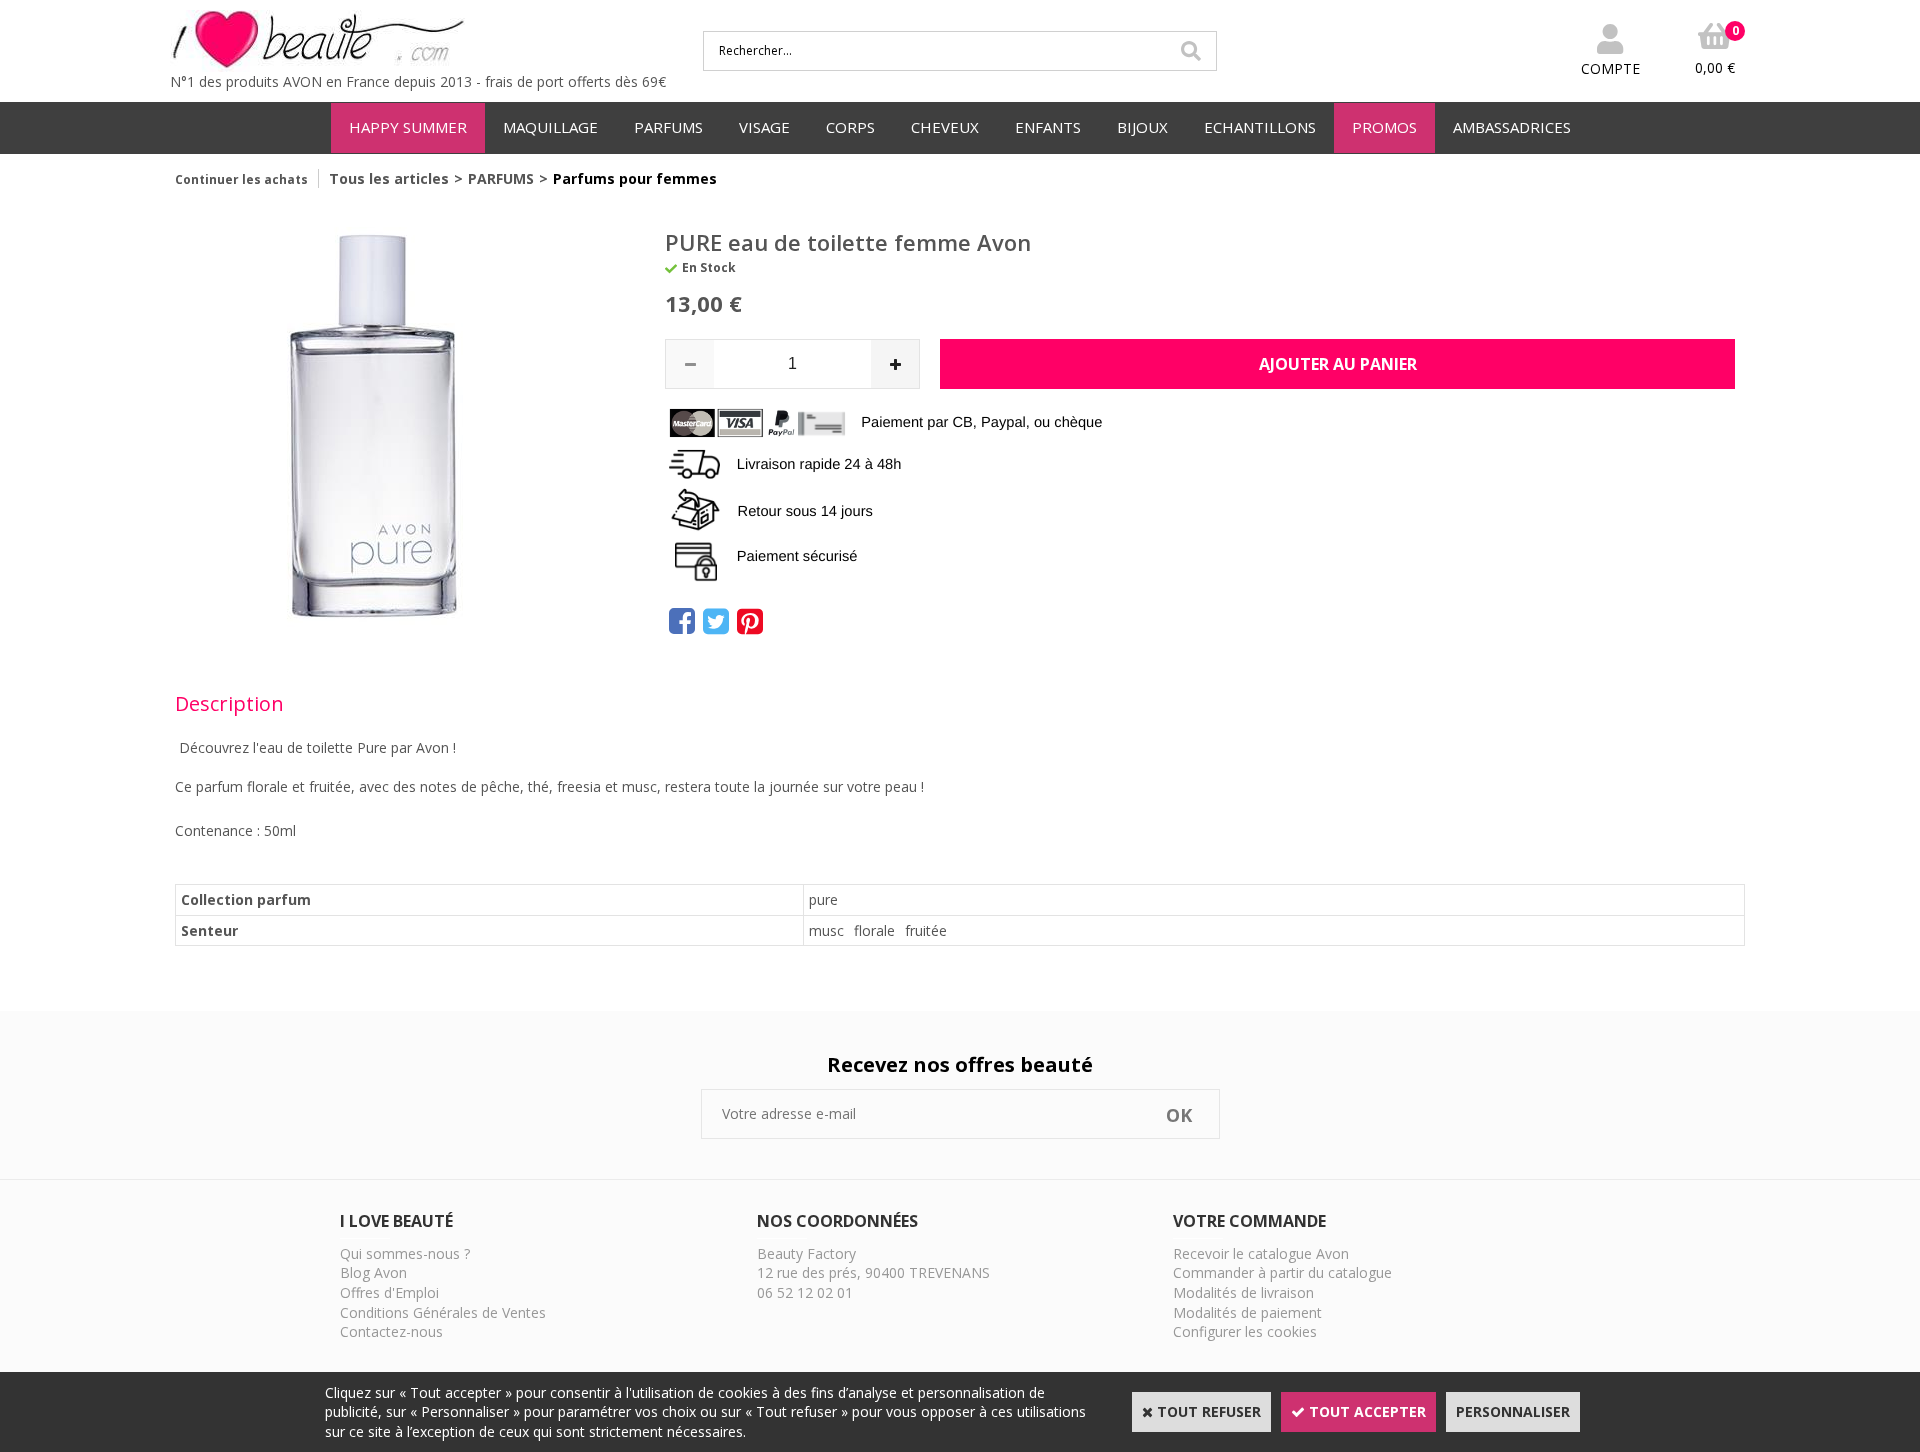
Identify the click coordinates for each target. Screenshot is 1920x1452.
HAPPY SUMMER (408, 127)
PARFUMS (668, 127)
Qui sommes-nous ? (405, 1253)
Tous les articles (389, 178)
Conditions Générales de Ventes (443, 1312)
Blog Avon (373, 1272)
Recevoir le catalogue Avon (1261, 1253)
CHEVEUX (945, 127)
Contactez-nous (391, 1331)
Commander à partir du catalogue (1282, 1272)
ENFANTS (1048, 127)
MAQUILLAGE (550, 127)
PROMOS (1384, 127)
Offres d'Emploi (389, 1292)
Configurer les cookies (1245, 1331)
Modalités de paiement (1247, 1312)
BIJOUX (1142, 127)
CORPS (850, 127)
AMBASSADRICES (1512, 127)
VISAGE (764, 127)
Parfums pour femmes (635, 178)
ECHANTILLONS (1260, 127)
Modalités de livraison (1243, 1292)
